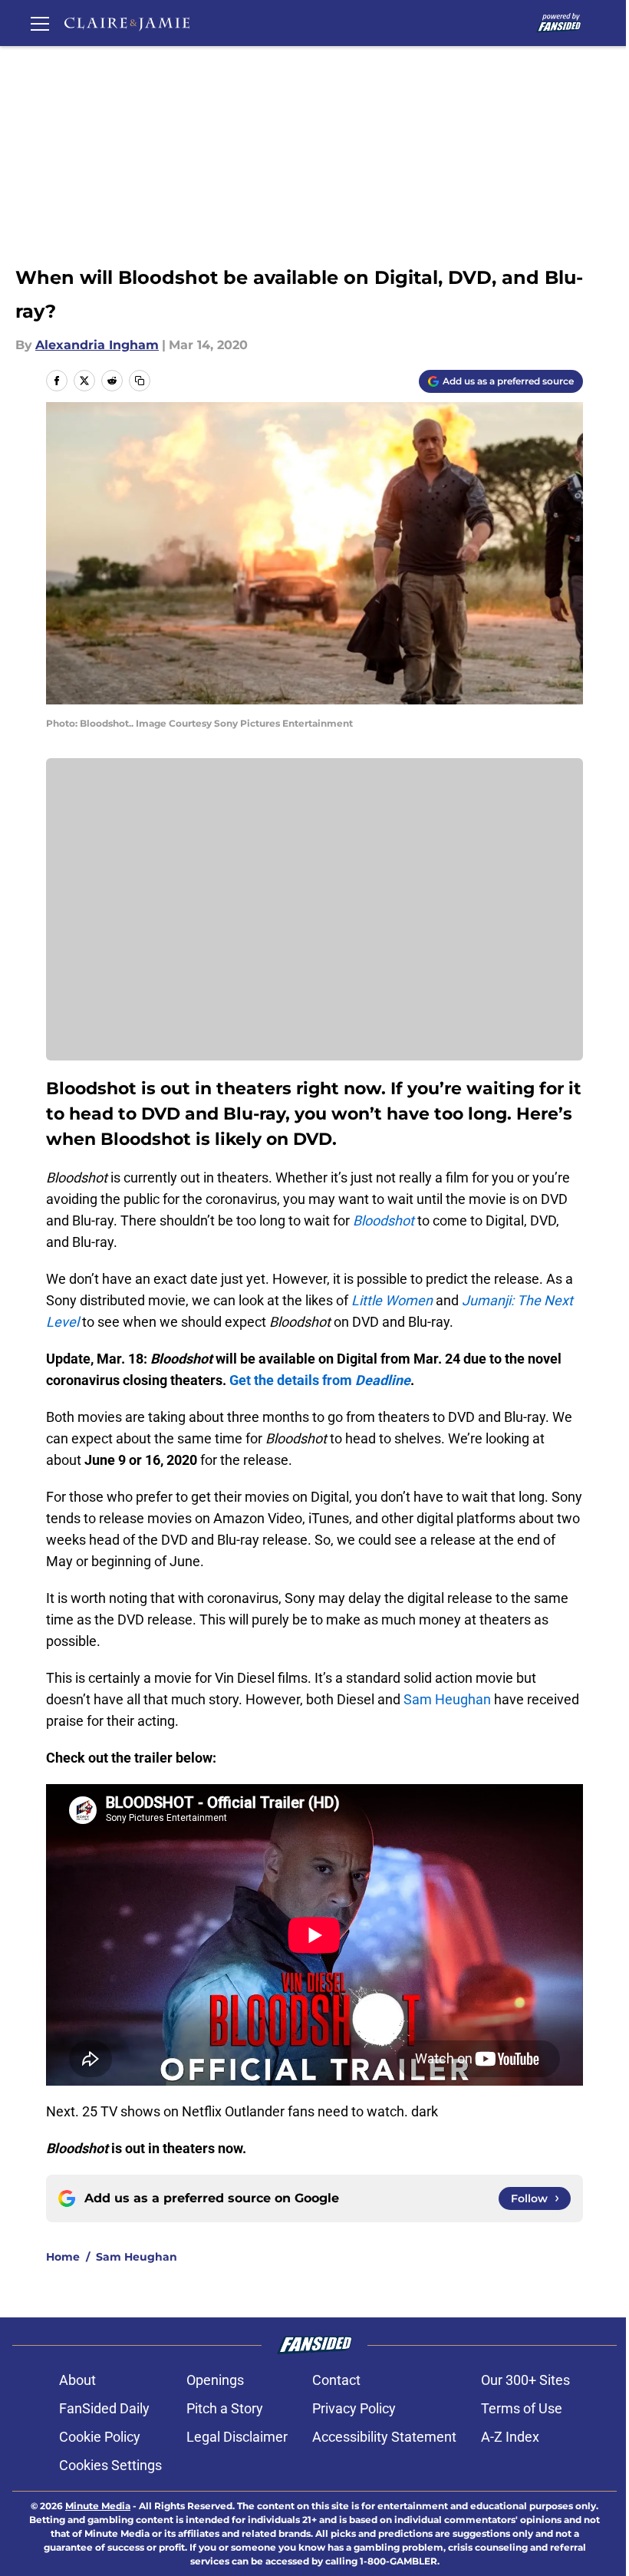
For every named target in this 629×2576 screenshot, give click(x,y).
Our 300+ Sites (525, 2380)
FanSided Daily (104, 2408)
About (77, 2380)
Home (63, 2257)
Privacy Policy (354, 2408)
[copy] (140, 381)
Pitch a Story (225, 2408)
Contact (336, 2380)
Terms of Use (522, 2408)
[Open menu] (40, 23)
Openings (215, 2380)
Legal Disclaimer (237, 2437)
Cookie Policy (100, 2437)
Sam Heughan (447, 1699)
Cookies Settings (110, 2465)
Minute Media (98, 2506)
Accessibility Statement (384, 2437)
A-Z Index (510, 2437)
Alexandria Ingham (97, 345)
